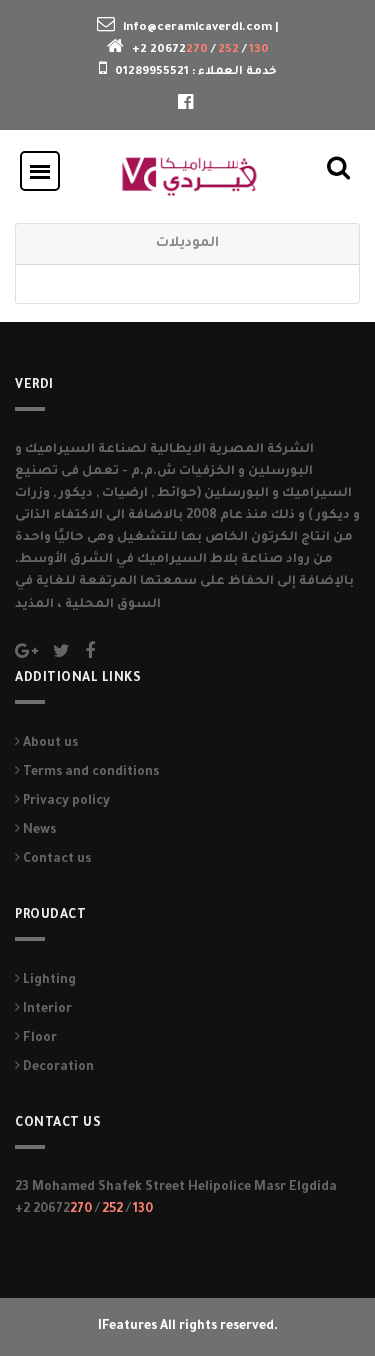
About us (49, 744)
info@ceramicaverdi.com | (201, 28)
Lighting (48, 981)
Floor (38, 1039)
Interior (46, 1010)
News (38, 831)
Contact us (55, 860)
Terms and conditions (89, 773)
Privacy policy (65, 802)
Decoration (57, 1068)
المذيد (36, 605)
